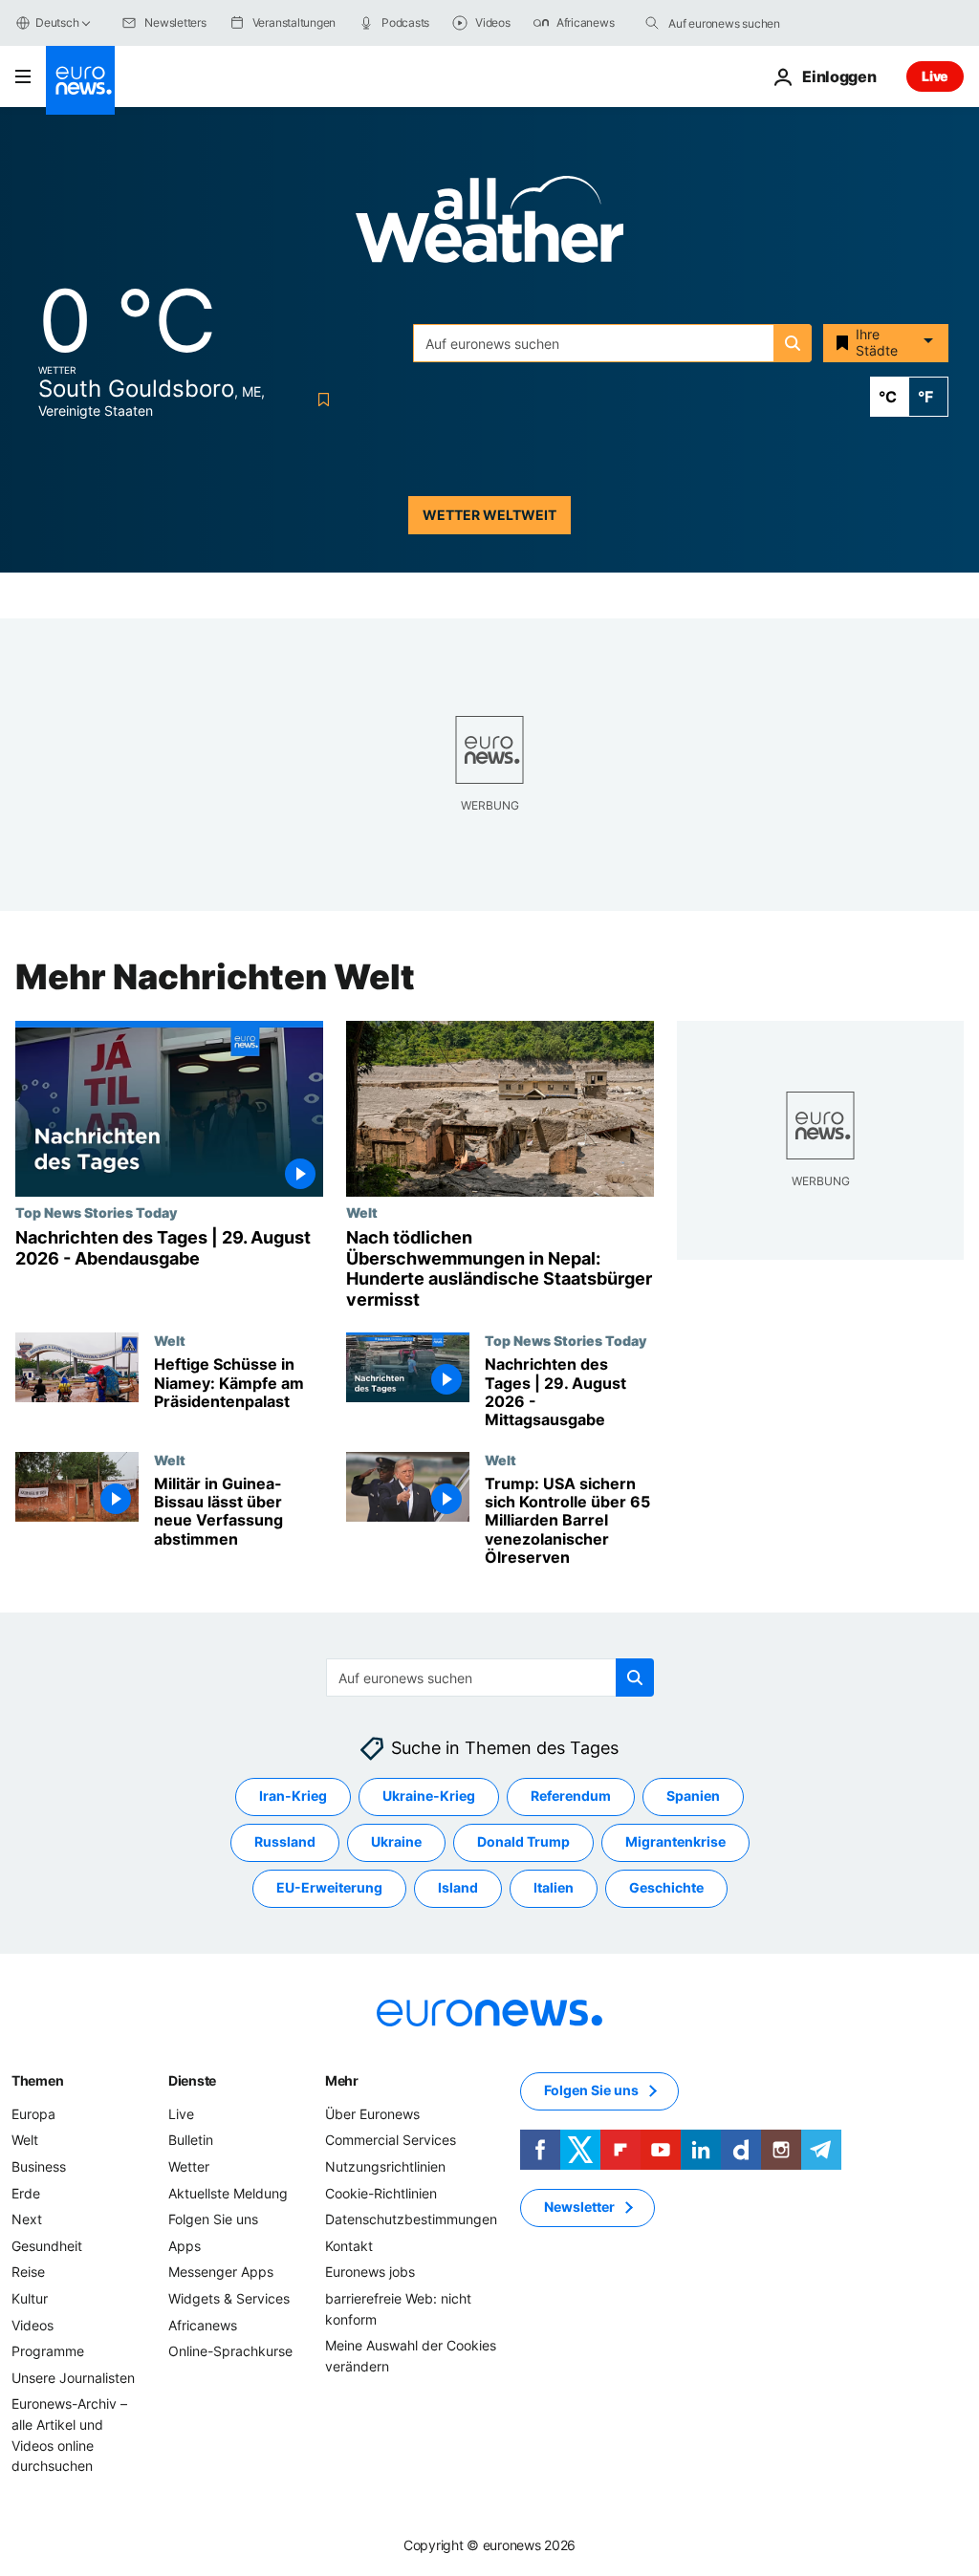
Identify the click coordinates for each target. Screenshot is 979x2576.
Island (458, 1887)
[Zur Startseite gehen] (80, 80)
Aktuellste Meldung (228, 2192)
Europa (33, 2113)
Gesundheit (47, 2245)
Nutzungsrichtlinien (385, 2166)
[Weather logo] (489, 225)
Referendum (571, 1796)
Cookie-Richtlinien (381, 2192)
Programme (48, 2351)
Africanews (203, 2324)
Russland (285, 1841)
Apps (185, 2245)
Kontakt (349, 2245)
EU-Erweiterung (329, 1887)
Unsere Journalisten (73, 2377)
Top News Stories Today (96, 1212)
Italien (554, 1887)
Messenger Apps (221, 2272)
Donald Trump (523, 1841)
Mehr (342, 2079)
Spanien (693, 1796)
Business (39, 2166)
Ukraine (396, 1841)
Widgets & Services (229, 2298)
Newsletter (579, 2207)
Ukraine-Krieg (429, 1796)
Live (935, 76)
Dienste (192, 2079)
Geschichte (666, 1887)
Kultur (30, 2298)
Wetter (189, 2166)
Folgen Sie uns (213, 2219)
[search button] (652, 23)
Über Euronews (372, 2113)
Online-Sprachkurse (230, 2351)
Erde (26, 2192)
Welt (362, 1212)
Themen (37, 2079)
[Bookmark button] (320, 400)
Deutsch (57, 22)
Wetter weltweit (489, 515)
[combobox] (749, 23)
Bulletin (191, 2140)
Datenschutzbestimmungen (411, 2219)
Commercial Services (391, 2140)
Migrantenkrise (675, 1841)
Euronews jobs (370, 2272)
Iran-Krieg (293, 1796)
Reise (28, 2272)
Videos (33, 2324)
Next (27, 2219)
